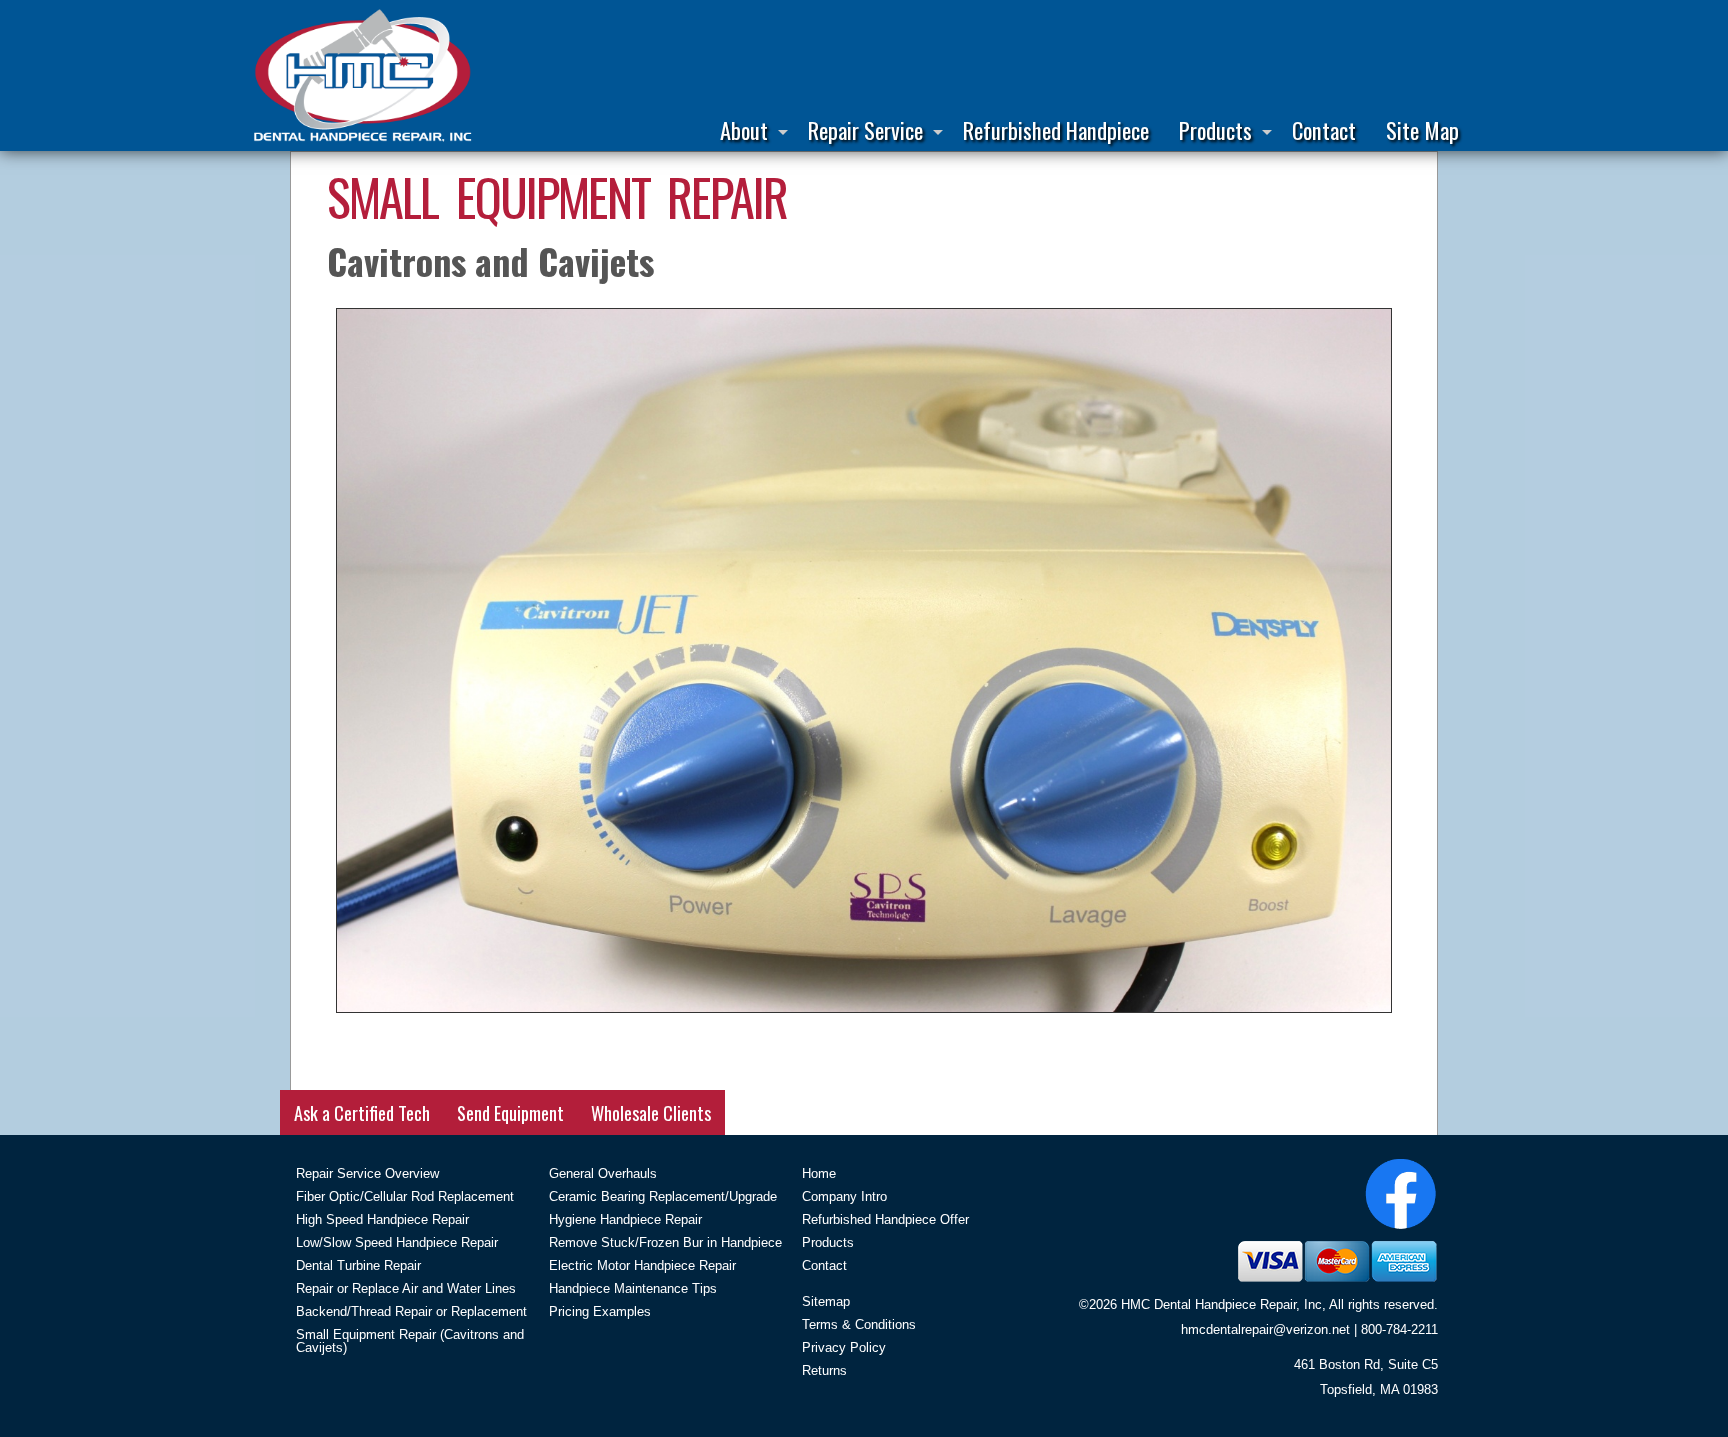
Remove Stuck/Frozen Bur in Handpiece (665, 1242)
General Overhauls (603, 1173)
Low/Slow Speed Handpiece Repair (397, 1242)
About (744, 129)
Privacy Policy (844, 1347)
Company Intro (844, 1196)
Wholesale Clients (651, 1112)
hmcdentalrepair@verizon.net (1265, 1329)
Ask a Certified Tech (362, 1112)
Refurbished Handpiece (1056, 129)
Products (1215, 129)
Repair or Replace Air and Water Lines (406, 1288)
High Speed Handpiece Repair (382, 1219)
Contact (1324, 129)
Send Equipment (510, 1112)
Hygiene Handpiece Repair (625, 1219)
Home (819, 1173)
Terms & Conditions (859, 1324)
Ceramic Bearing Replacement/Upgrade (663, 1196)
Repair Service (865, 129)
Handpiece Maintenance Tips (633, 1288)
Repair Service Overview (367, 1173)
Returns (824, 1370)
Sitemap (826, 1301)
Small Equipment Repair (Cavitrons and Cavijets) (410, 1341)
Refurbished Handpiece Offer (885, 1219)
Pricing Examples (600, 1311)
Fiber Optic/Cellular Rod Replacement (405, 1196)
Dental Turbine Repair (358, 1265)
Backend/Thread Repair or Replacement (411, 1311)
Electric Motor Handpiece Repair (642, 1265)
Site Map (1422, 129)
